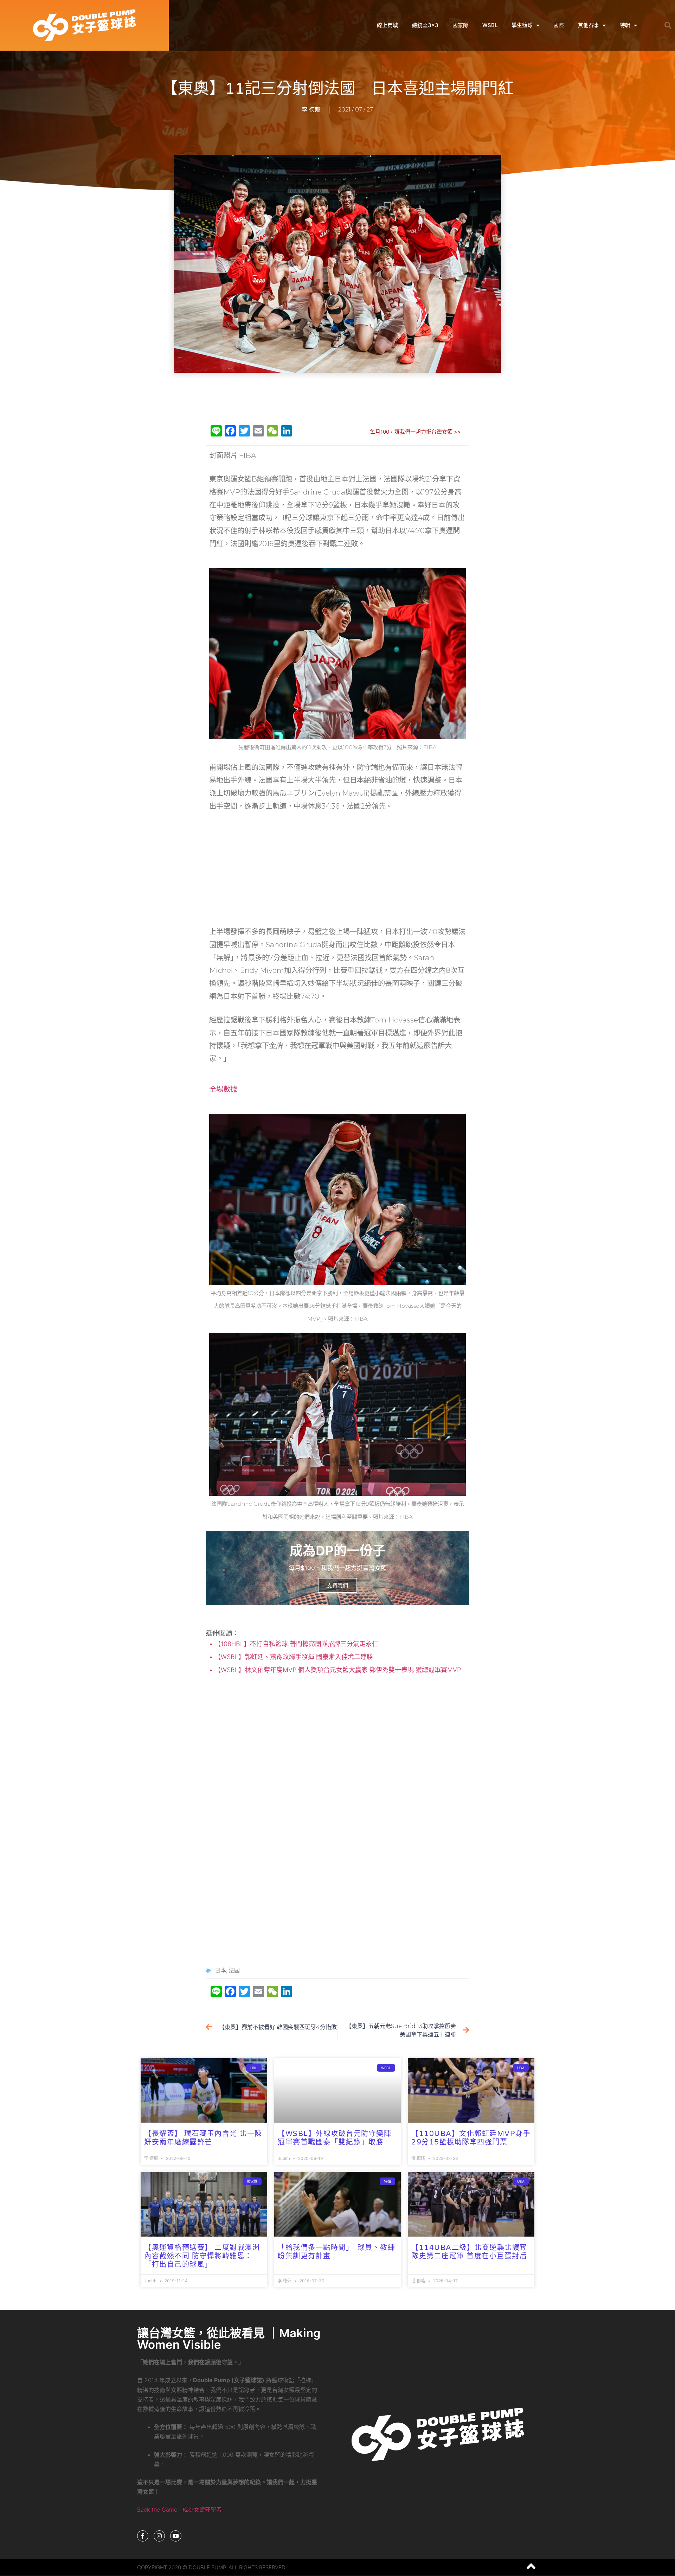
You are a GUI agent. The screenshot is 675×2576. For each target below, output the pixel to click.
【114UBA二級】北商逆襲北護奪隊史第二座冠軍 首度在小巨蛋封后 (469, 2252)
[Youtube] (176, 2536)
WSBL (490, 25)
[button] (668, 25)
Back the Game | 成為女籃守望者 (179, 2510)
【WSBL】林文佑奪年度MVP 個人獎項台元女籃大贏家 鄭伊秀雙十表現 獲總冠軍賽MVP (337, 1670)
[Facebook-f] (143, 2536)
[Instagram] (159, 2536)
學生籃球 (522, 25)
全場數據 (223, 1089)
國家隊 (460, 25)
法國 (234, 1971)
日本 (220, 1971)
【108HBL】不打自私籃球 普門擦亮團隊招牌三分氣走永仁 (295, 1644)
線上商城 (387, 25)
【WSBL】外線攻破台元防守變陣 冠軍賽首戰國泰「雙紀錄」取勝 (335, 2138)
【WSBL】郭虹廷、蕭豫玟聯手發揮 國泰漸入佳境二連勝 (293, 1657)
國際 (559, 25)
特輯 (625, 25)
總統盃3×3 (425, 25)
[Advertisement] (337, 396)
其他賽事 (589, 25)
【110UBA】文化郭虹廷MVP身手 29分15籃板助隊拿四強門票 (471, 2138)
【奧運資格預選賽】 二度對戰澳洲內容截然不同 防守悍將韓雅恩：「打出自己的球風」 (202, 2256)
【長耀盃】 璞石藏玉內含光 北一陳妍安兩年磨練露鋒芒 (203, 2138)
